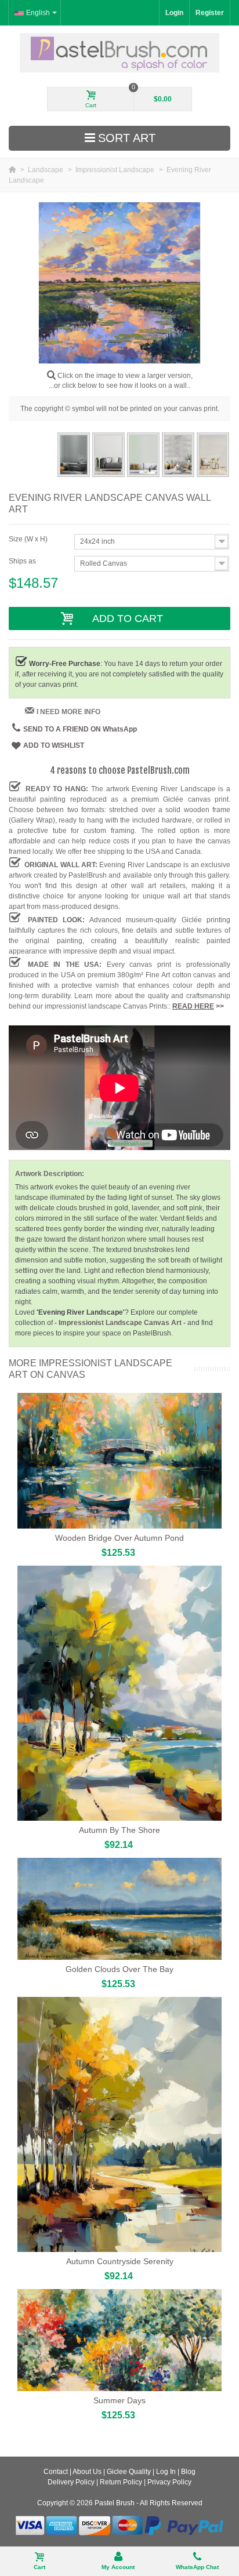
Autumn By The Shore (119, 1830)
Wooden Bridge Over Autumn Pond (119, 1538)
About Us (87, 2472)
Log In (166, 2472)
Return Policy (121, 2482)
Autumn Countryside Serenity (120, 2261)
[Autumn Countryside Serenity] (119, 2124)
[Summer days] (119, 2340)
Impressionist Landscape (116, 170)
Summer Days (119, 2400)
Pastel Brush (115, 2503)
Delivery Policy (71, 2482)
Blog (188, 2472)
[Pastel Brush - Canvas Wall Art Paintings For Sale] (119, 52)
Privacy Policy (169, 2482)
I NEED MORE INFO (68, 712)
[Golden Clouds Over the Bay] (119, 1909)
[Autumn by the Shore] (119, 1693)
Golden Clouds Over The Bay (119, 1969)
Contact (56, 2472)
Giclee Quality (129, 2472)
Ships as (23, 561)
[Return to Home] (13, 170)
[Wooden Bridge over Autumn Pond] (119, 1461)
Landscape (46, 170)
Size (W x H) (29, 539)
